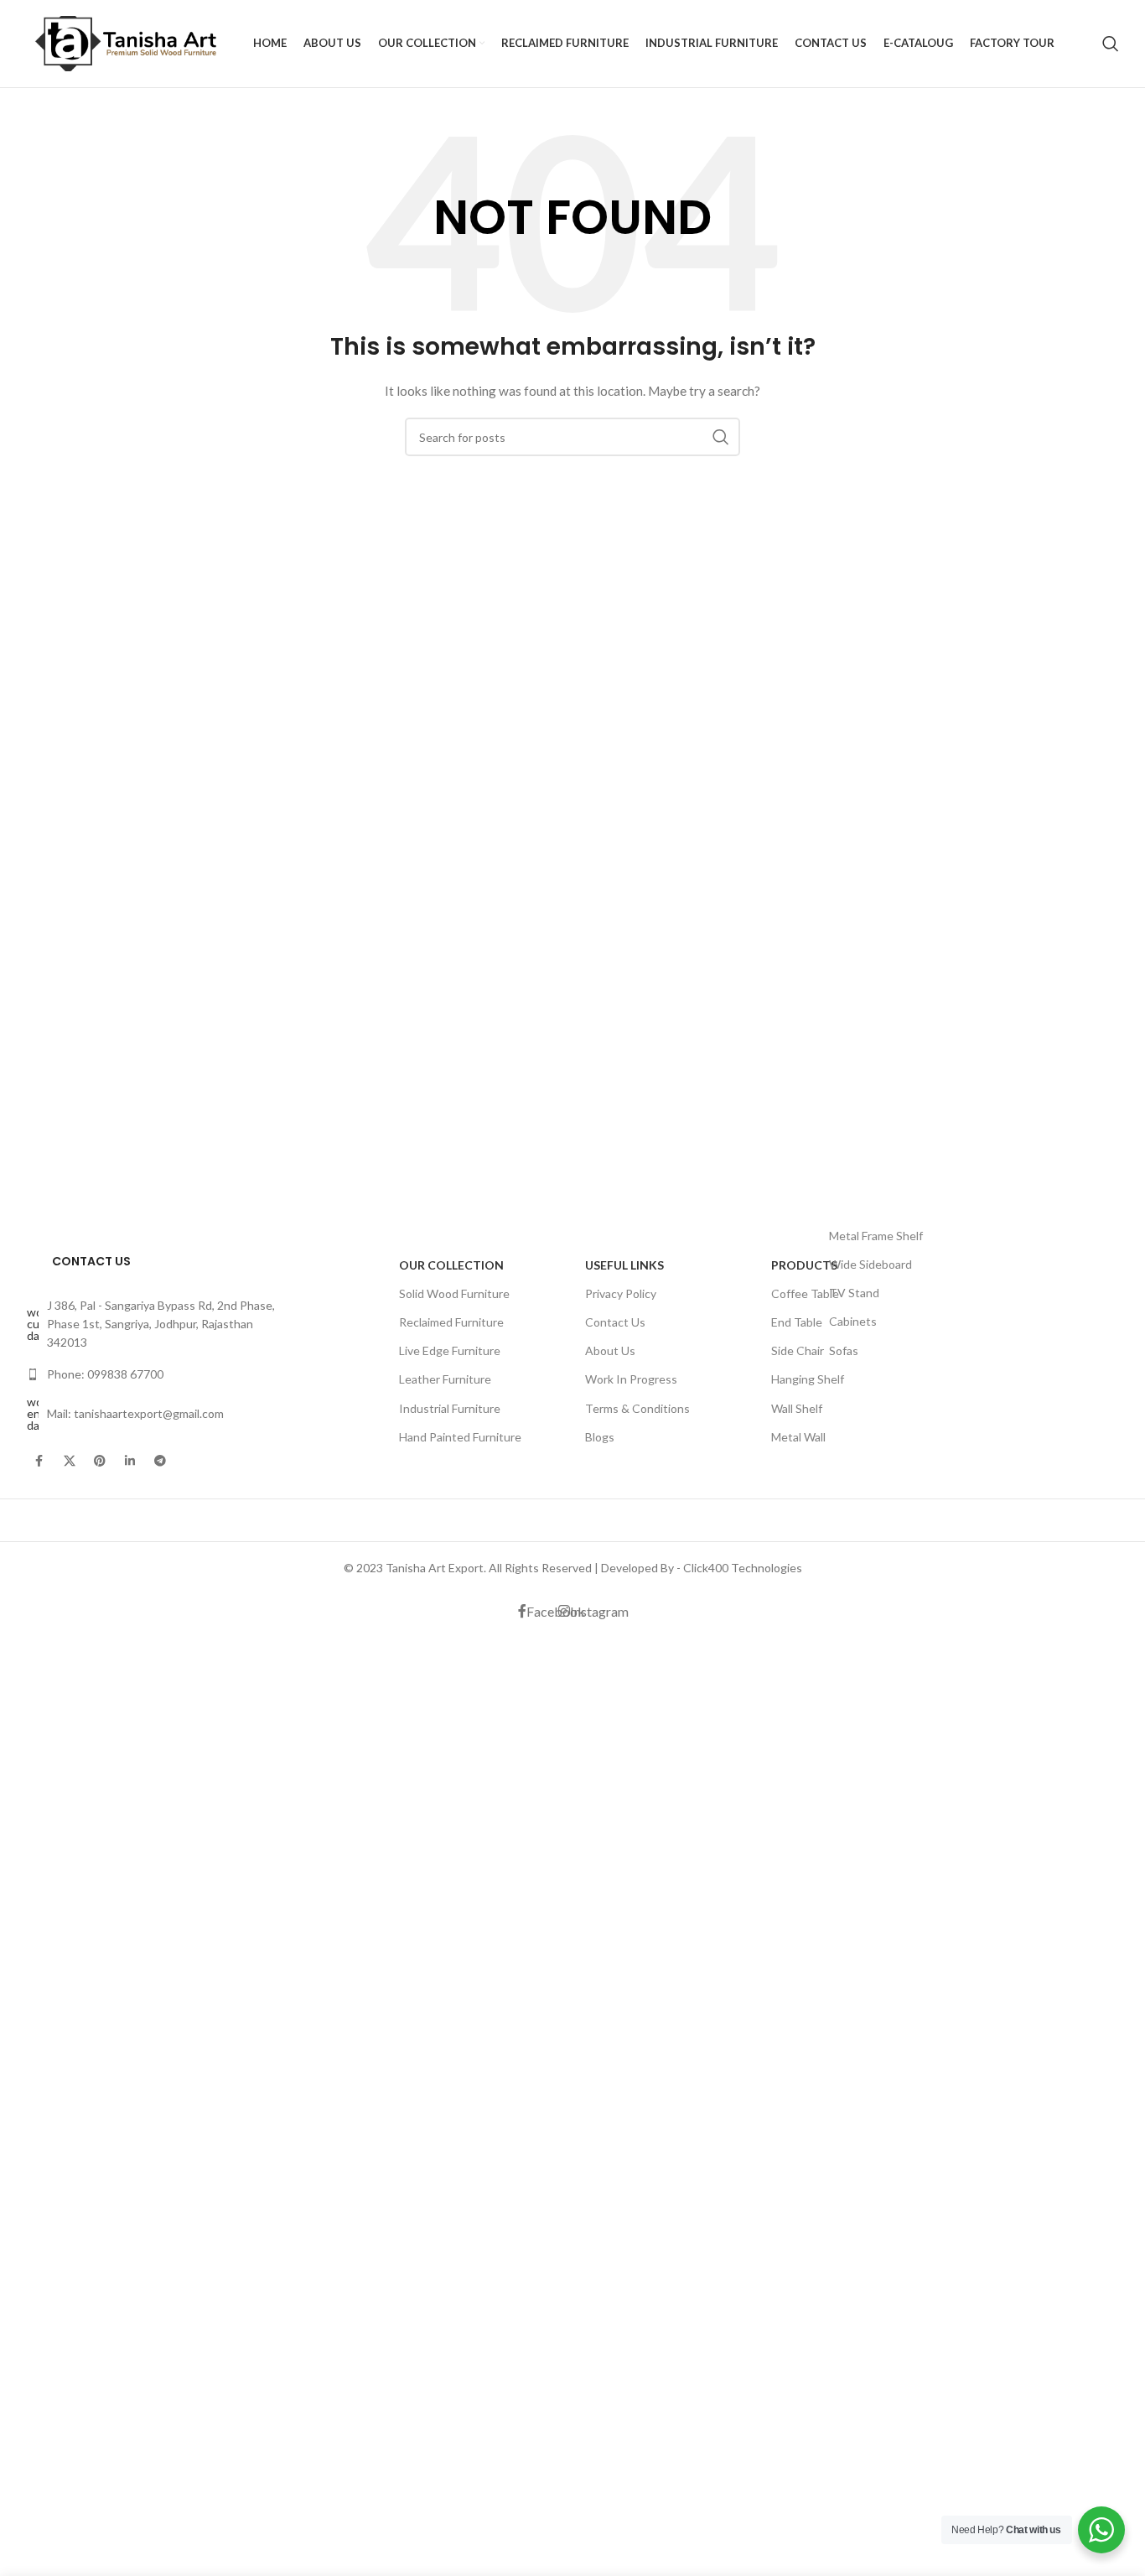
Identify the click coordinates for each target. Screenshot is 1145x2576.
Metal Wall (798, 1437)
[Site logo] (132, 42)
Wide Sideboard (870, 1264)
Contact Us (615, 1322)
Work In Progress (631, 1379)
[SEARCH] (721, 437)
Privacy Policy (621, 1293)
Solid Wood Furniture (454, 1293)
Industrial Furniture (450, 1408)
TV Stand (854, 1293)
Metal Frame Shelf (876, 1236)
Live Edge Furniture (450, 1350)
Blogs (600, 1437)
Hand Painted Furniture (460, 1437)
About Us (610, 1350)
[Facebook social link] (39, 1461)
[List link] (154, 1324)
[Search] (1111, 44)
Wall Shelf (797, 1408)
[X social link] (70, 1461)
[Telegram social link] (160, 1461)
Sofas (844, 1350)
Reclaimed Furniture (451, 1322)
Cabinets (853, 1321)
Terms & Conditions (637, 1408)
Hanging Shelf (808, 1379)
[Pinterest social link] (100, 1461)
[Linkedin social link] (130, 1461)
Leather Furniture (445, 1379)
